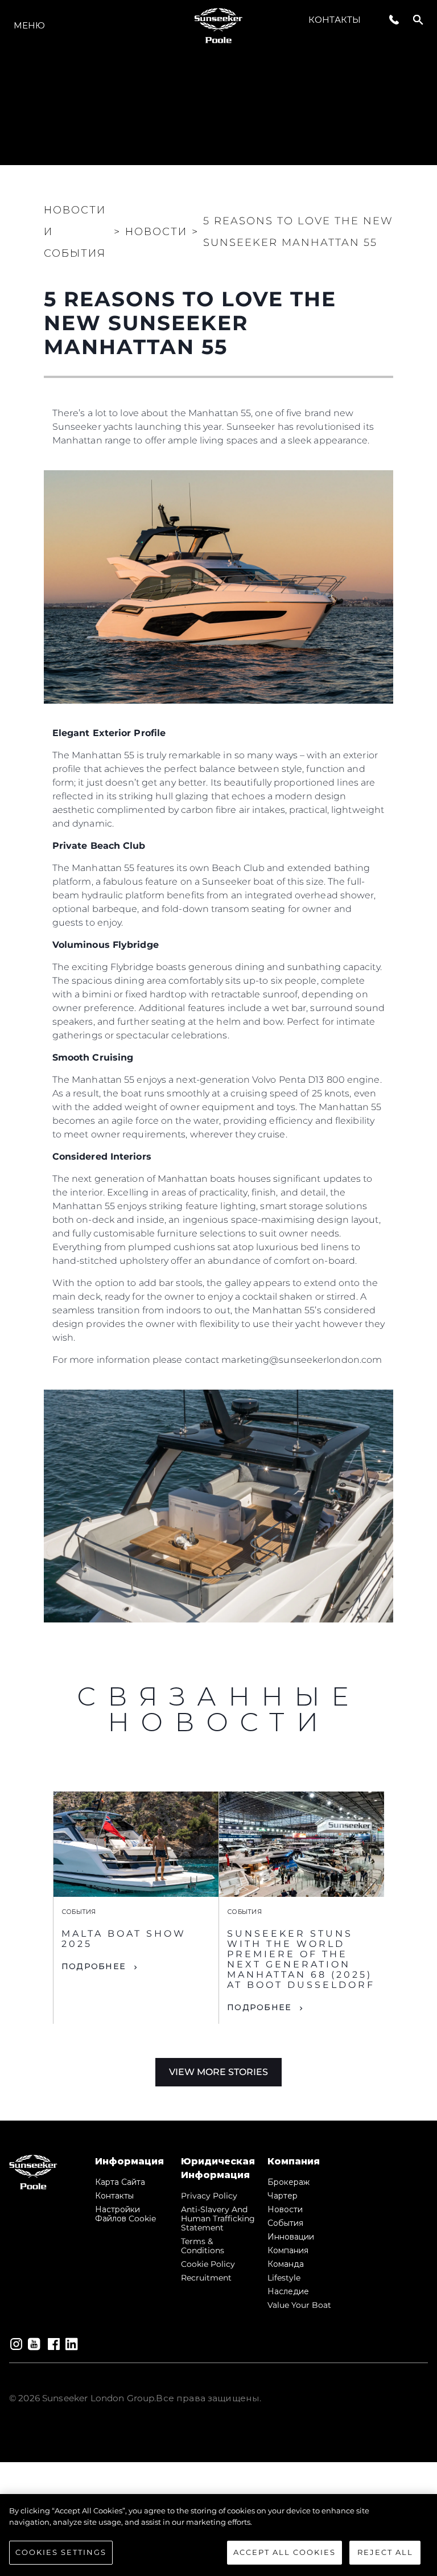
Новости (285, 2209)
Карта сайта (120, 2182)
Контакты (335, 20)
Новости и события (75, 232)
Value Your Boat (299, 2305)
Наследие (288, 2291)
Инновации (291, 2237)
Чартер (283, 2196)
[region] (218, 2535)
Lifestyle (284, 2278)
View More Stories (218, 2072)
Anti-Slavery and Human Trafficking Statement (218, 2218)
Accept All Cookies (285, 2552)
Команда (286, 2264)
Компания (288, 2250)
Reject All (385, 2552)
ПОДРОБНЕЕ (94, 1966)
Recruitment (206, 2278)
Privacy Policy (209, 2196)
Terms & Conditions (203, 2246)
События (285, 2223)
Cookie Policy (208, 2264)
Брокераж (288, 2182)
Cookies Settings (61, 2552)
